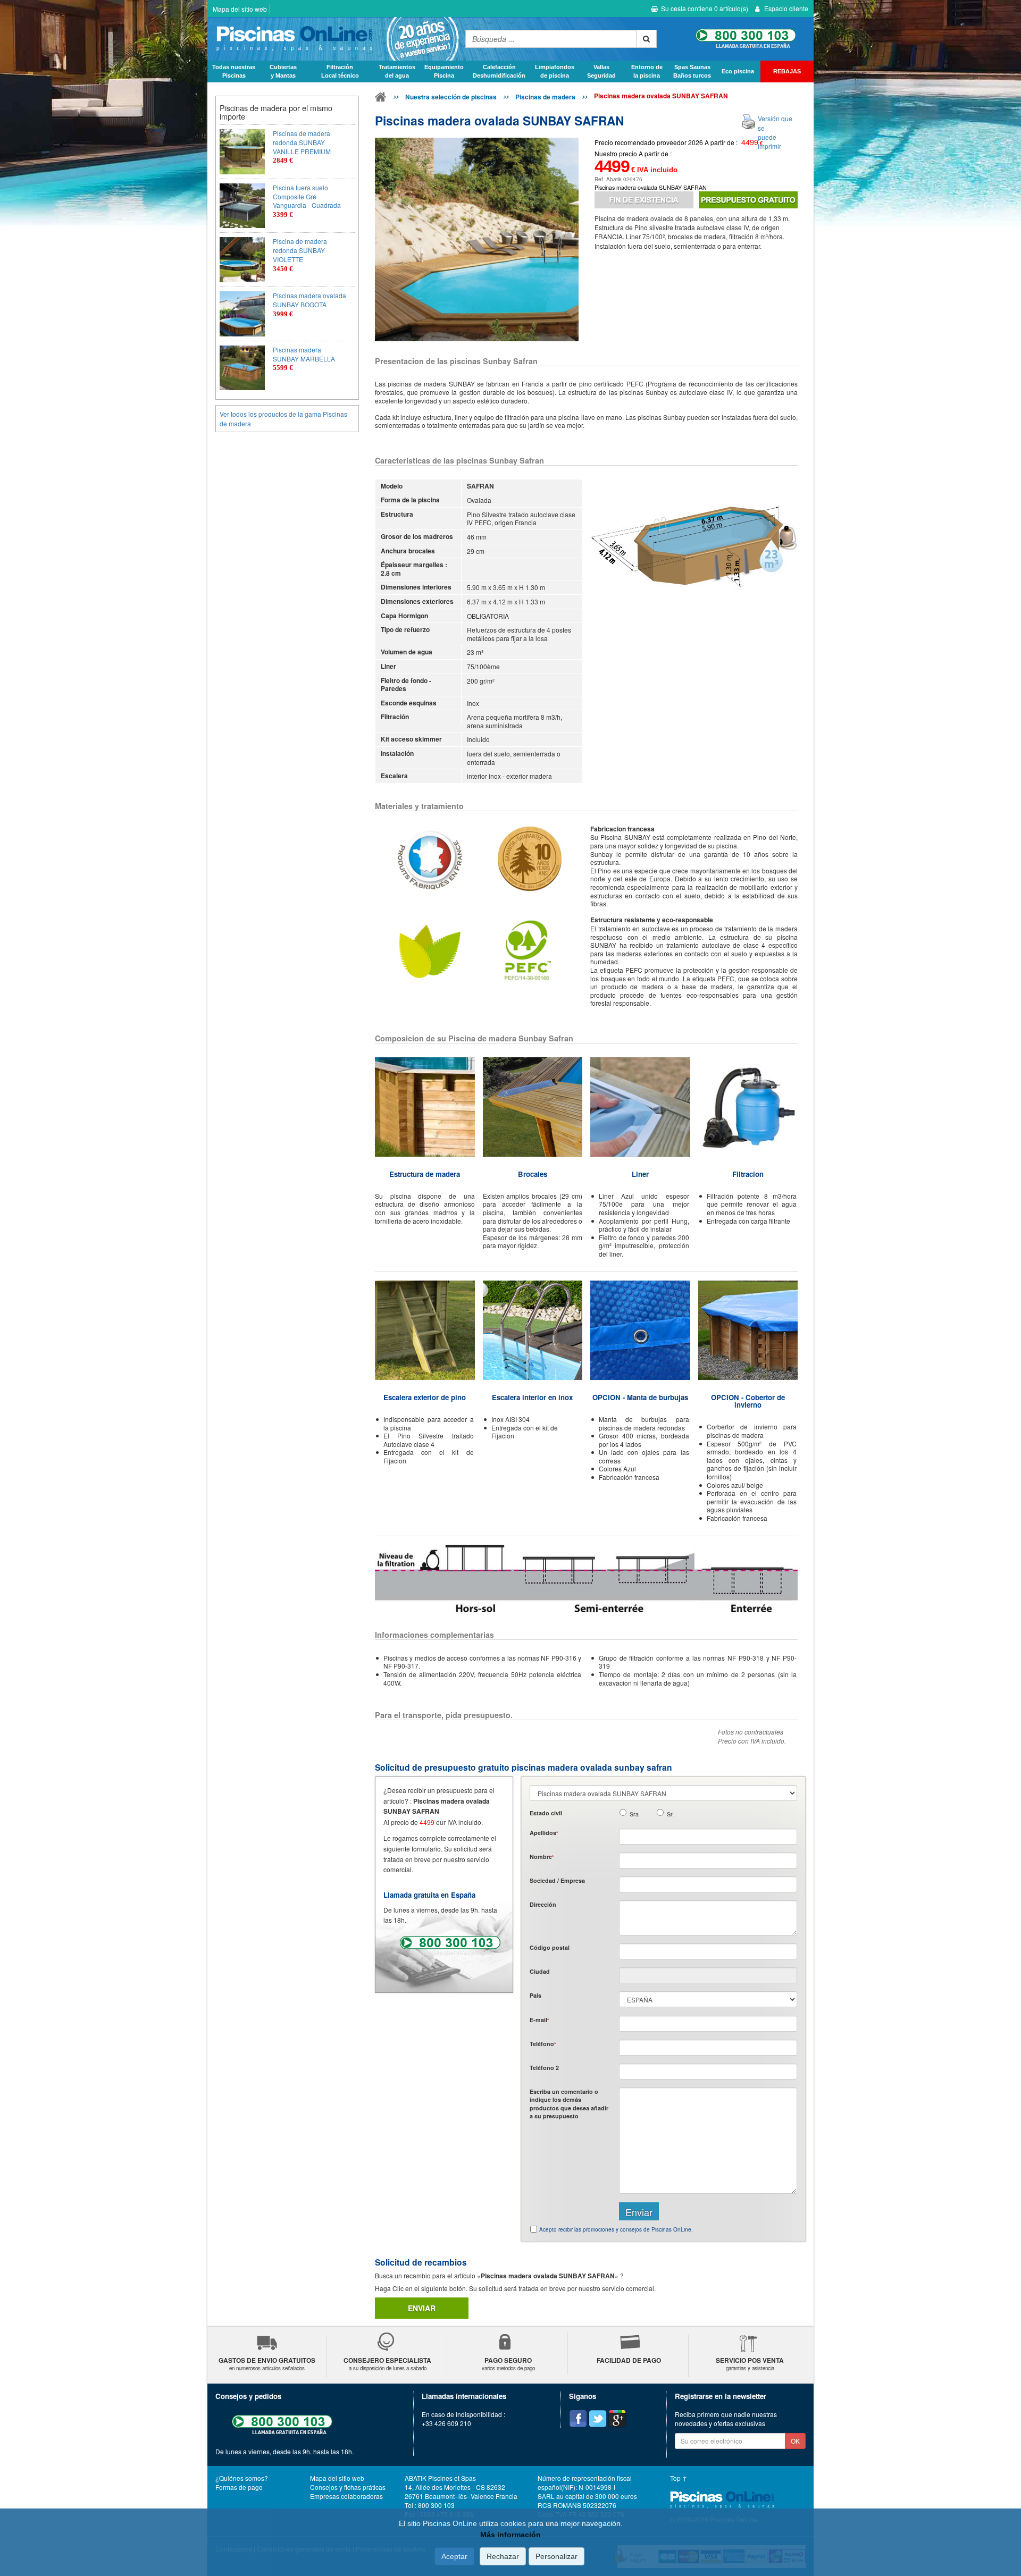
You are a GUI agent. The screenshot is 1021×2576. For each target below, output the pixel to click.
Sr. (670, 1814)
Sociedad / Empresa (557, 1880)
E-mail (539, 2020)
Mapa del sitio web (240, 9)
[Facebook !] (578, 2419)
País (535, 1995)
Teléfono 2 (544, 2068)
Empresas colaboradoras (346, 2496)
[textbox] (708, 1951)
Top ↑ (679, 2478)
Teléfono (543, 2044)
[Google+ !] (617, 2419)
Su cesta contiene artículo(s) (705, 8)
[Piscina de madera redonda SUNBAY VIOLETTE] (242, 260)
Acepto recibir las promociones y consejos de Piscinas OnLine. (616, 2229)
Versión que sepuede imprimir (775, 132)
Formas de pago (239, 2487)
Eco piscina (738, 71)
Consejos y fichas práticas (348, 2487)
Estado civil (546, 1813)
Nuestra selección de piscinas (451, 97)
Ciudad (540, 1971)
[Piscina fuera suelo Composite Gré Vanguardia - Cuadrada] (242, 206)
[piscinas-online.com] (334, 39)
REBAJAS (787, 71)
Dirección (543, 1904)
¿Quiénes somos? (242, 2478)
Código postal (550, 1947)
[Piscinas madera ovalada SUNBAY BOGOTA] (242, 314)
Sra (634, 1814)
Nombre (542, 1857)
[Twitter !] (598, 2419)
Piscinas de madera (545, 97)
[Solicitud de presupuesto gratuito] (748, 200)
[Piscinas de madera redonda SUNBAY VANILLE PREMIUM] (242, 152)
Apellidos (544, 1833)
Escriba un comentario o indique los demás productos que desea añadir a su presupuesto (569, 2104)
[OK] (646, 39)
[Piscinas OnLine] (381, 99)
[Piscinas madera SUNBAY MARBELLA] (242, 368)
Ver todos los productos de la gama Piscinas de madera (283, 418)
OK (795, 2441)
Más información (510, 2535)
